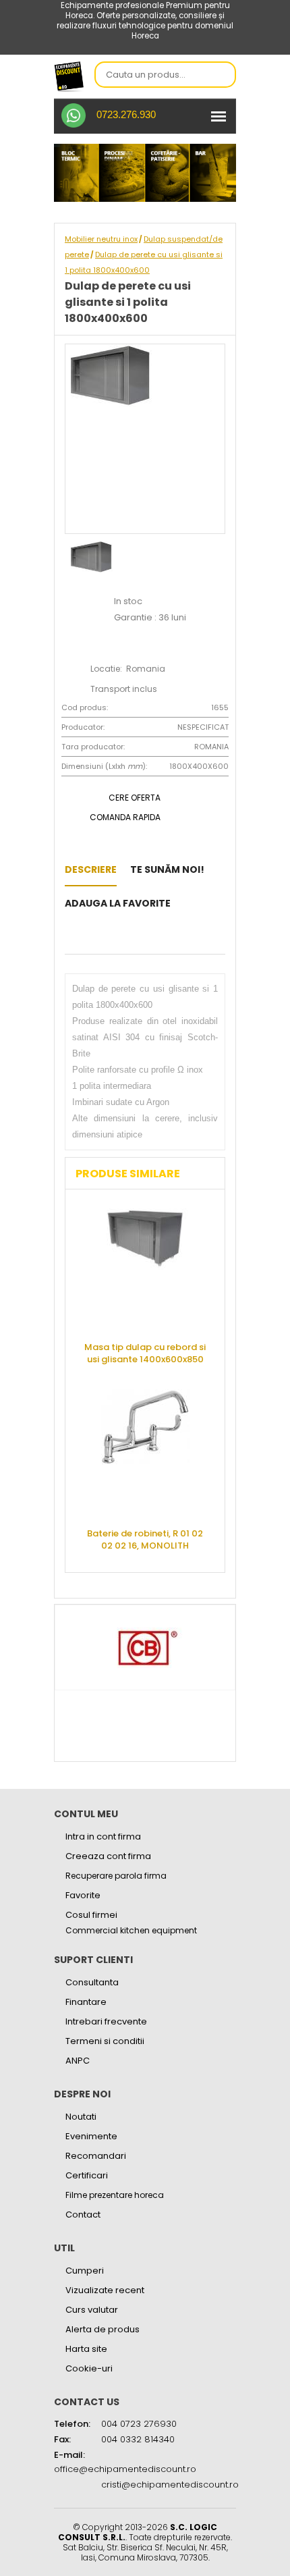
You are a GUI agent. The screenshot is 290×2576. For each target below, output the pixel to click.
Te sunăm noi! (167, 869)
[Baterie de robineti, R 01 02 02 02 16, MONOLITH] (145, 1453)
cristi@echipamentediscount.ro (170, 2485)
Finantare (86, 2002)
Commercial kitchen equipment (131, 1931)
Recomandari (96, 2156)
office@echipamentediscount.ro (125, 2469)
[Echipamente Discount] (69, 76)
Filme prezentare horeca (115, 2195)
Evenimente (91, 2136)
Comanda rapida (125, 817)
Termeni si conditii (105, 2041)
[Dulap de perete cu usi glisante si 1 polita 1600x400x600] (188, 903)
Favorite (83, 1895)
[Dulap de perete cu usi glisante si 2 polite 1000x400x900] (68, 937)
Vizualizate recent (105, 2290)
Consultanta (92, 1982)
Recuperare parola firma (116, 1876)
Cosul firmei (91, 1915)
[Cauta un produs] (222, 76)
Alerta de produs (103, 2329)
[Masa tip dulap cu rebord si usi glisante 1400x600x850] (145, 1267)
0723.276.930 (126, 114)
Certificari (87, 2175)
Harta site (86, 2349)
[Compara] (89, 937)
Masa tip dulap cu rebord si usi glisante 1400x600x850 (145, 1353)
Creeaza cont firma (108, 1856)
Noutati (81, 2117)
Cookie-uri (89, 2368)
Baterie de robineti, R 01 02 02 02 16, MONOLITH (145, 1539)
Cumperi (85, 2271)
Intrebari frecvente (106, 2021)
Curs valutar (92, 2310)
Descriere (91, 869)
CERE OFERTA (135, 798)
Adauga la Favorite (118, 903)
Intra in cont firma (103, 1836)
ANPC (78, 2061)
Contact (83, 2215)
